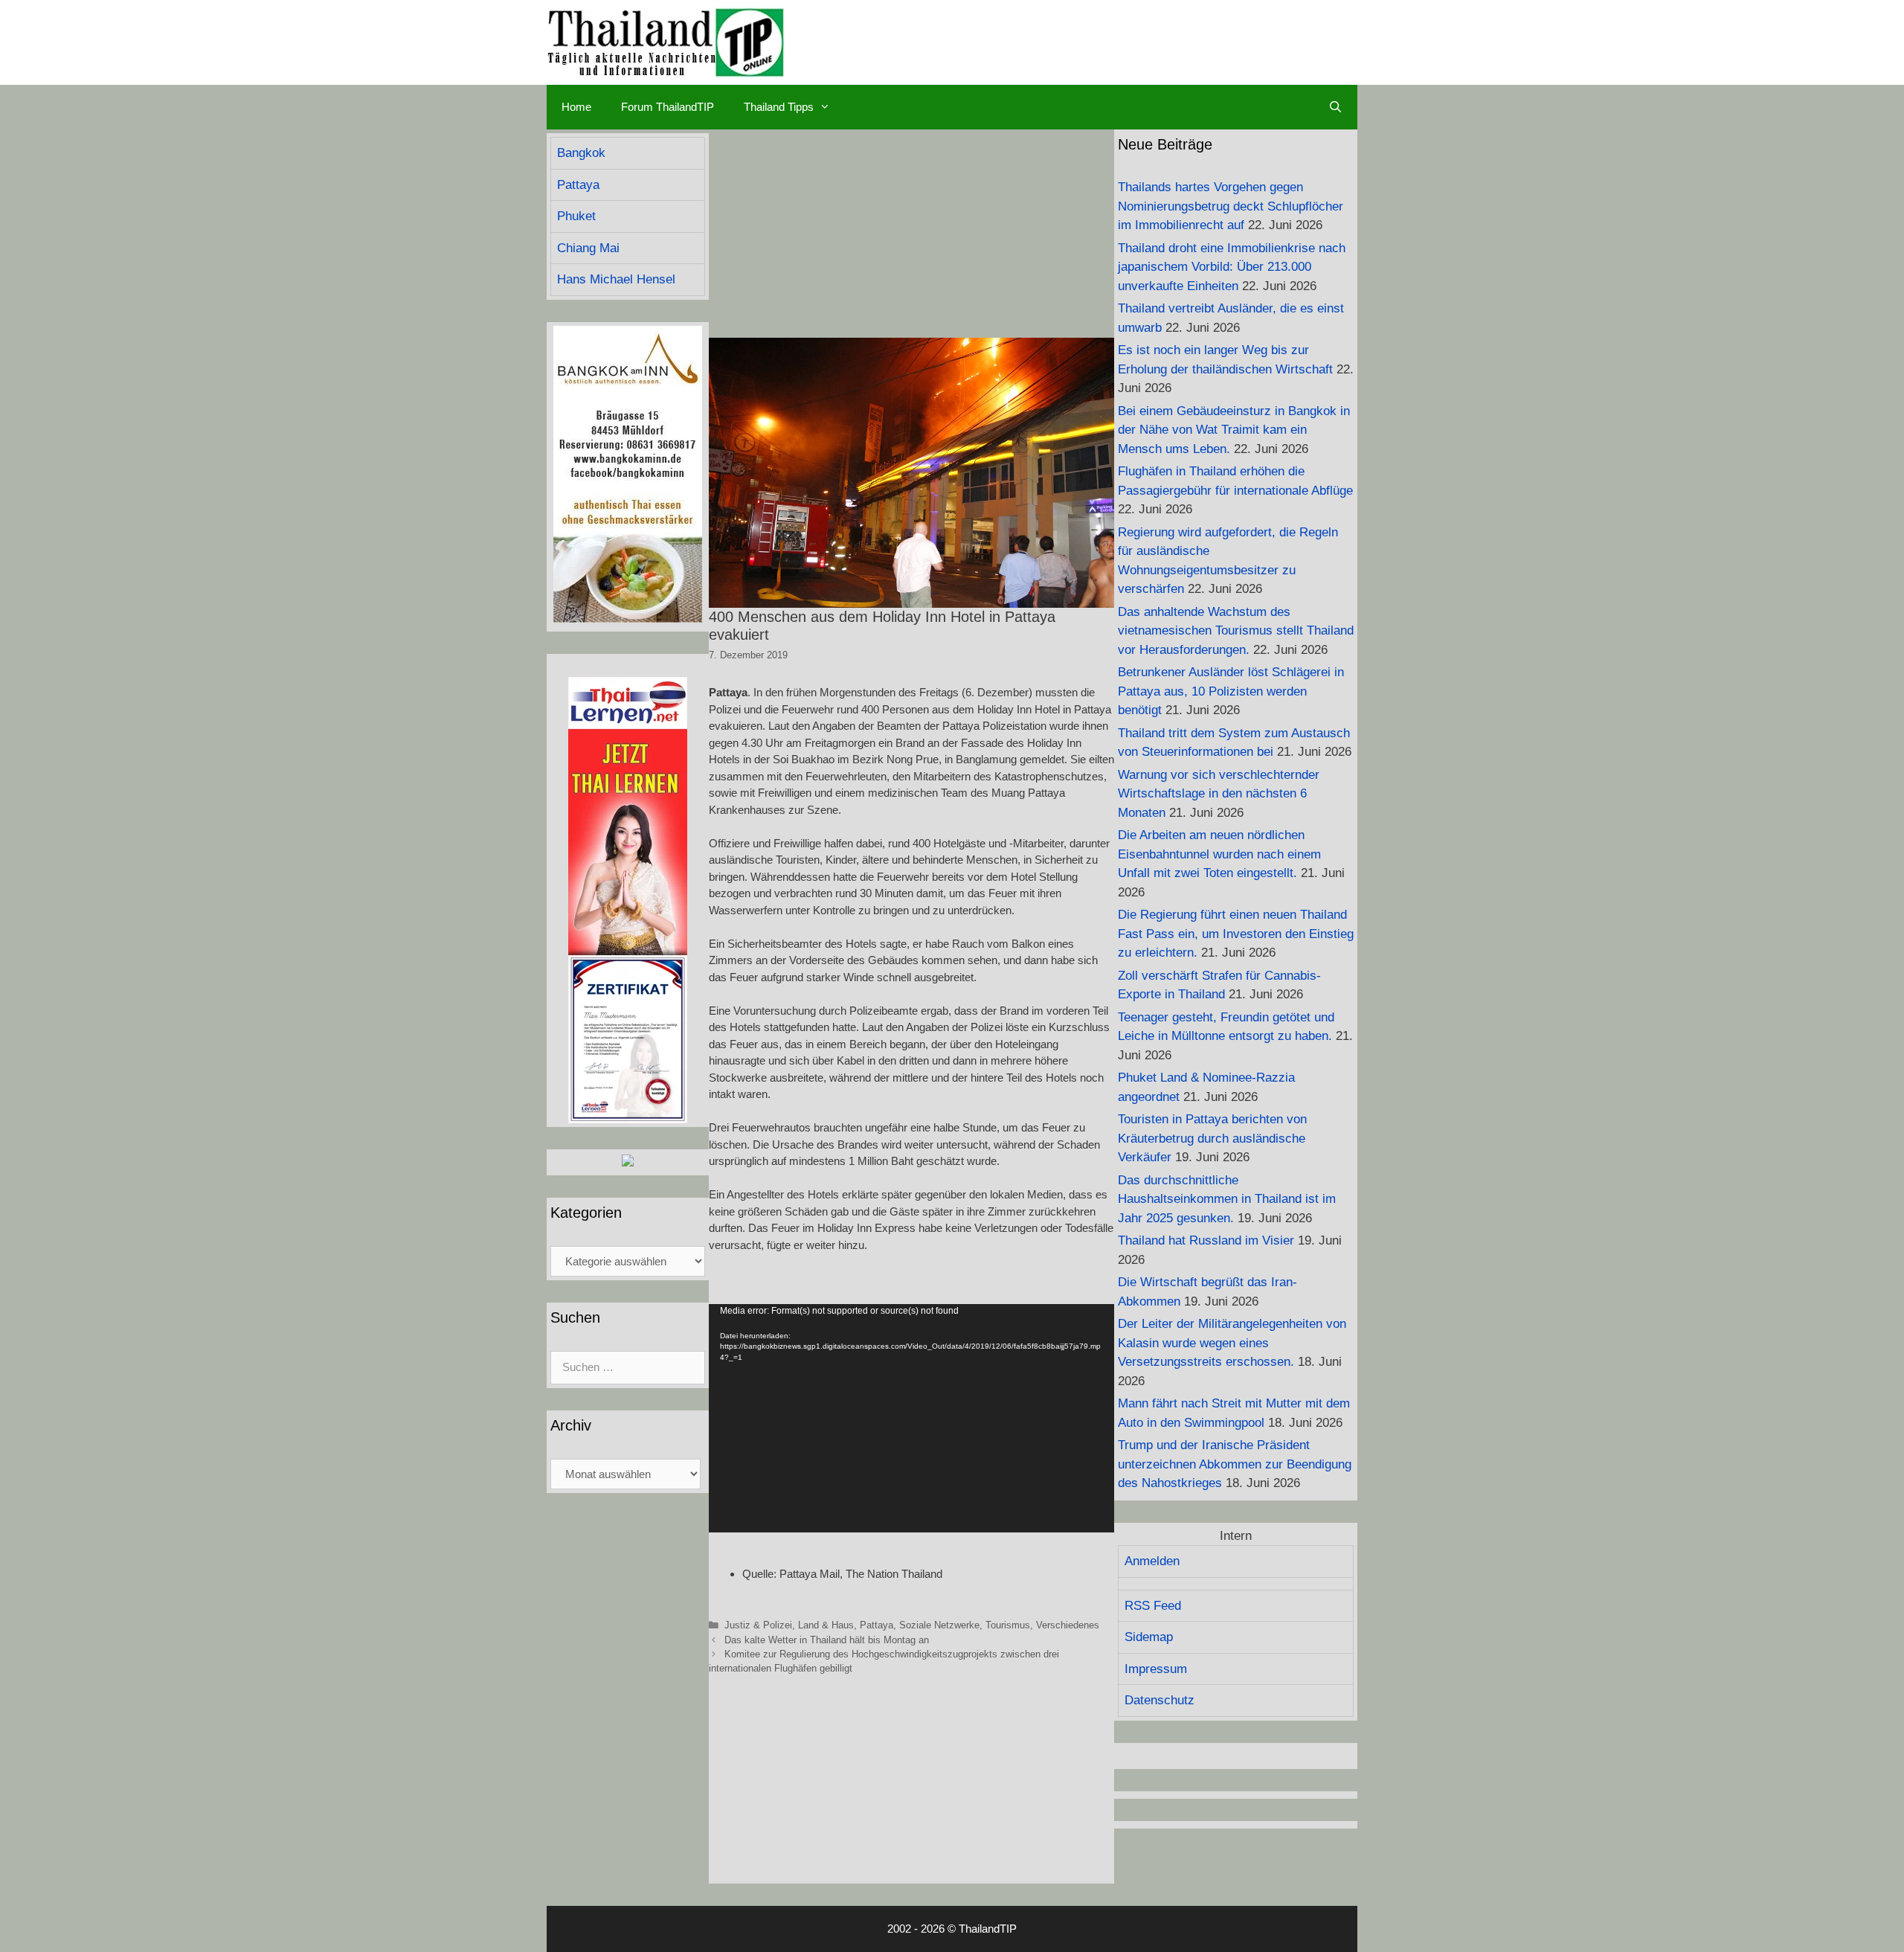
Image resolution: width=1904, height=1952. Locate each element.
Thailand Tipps (779, 107)
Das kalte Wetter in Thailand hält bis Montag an (827, 1640)
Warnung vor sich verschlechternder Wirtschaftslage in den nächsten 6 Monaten (1219, 794)
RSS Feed (1153, 1606)
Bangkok (581, 153)
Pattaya (877, 1625)
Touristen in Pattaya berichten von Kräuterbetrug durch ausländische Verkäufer (1212, 1138)
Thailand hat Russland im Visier (1206, 1240)
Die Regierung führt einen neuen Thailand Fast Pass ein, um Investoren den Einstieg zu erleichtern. (1236, 934)
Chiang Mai (588, 248)
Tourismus (1008, 1625)
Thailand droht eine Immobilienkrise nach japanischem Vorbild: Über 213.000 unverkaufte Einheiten (1232, 267)
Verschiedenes (1068, 1625)
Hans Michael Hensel (616, 279)
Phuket (576, 216)
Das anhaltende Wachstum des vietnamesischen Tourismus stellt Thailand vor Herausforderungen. (1236, 631)
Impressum (1156, 1669)
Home (576, 107)
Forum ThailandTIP (668, 107)
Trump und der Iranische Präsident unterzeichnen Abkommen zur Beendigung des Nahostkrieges (1235, 1464)
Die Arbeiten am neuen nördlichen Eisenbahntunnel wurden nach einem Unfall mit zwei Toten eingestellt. (1219, 854)
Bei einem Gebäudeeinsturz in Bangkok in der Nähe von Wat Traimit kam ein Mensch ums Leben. (1234, 430)
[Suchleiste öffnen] (1335, 107)
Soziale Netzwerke (939, 1625)
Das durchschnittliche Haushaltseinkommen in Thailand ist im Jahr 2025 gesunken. (1227, 1199)
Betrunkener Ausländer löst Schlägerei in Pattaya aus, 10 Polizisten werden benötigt (1231, 691)
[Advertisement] (911, 234)
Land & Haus (826, 1625)
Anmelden (1152, 1561)
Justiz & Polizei (758, 1625)
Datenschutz (1160, 1700)
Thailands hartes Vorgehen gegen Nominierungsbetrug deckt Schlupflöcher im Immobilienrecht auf (1231, 206)
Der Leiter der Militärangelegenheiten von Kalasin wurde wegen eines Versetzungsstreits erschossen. (1232, 1343)
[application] (911, 1418)
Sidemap (1149, 1637)
